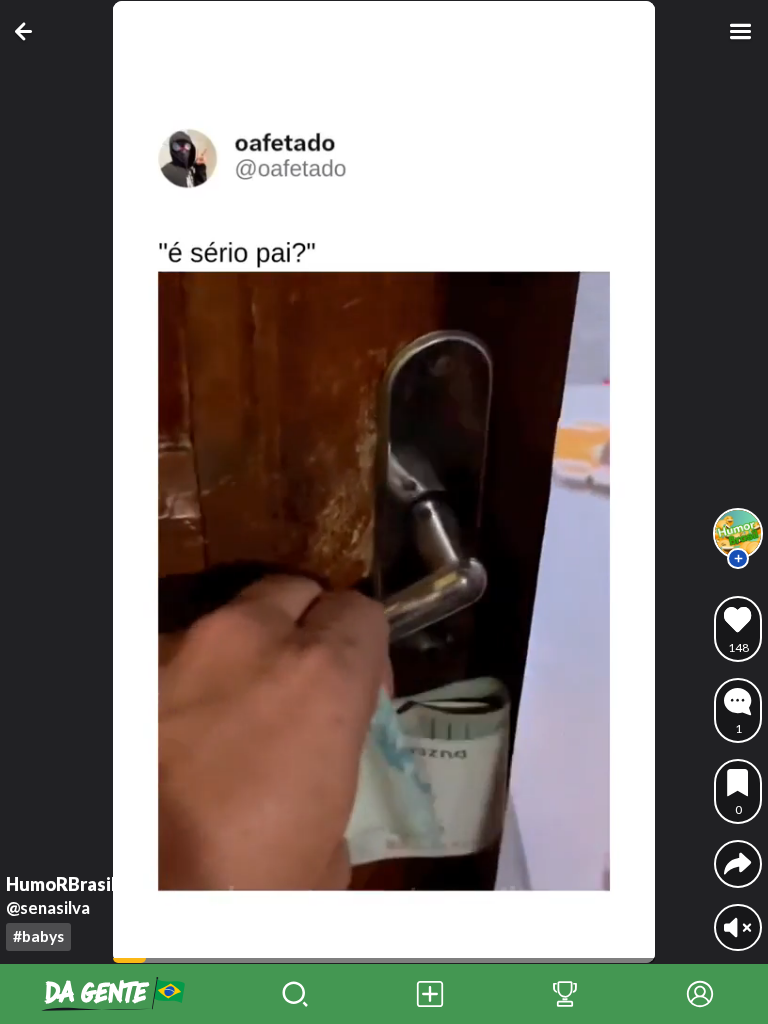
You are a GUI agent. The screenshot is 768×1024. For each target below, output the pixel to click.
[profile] (738, 533)
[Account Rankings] (564, 994)
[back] (27, 31)
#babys (38, 936)
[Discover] (294, 994)
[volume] (737, 927)
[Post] (429, 994)
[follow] (738, 559)
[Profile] (700, 994)
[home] (113, 994)
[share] (737, 863)
